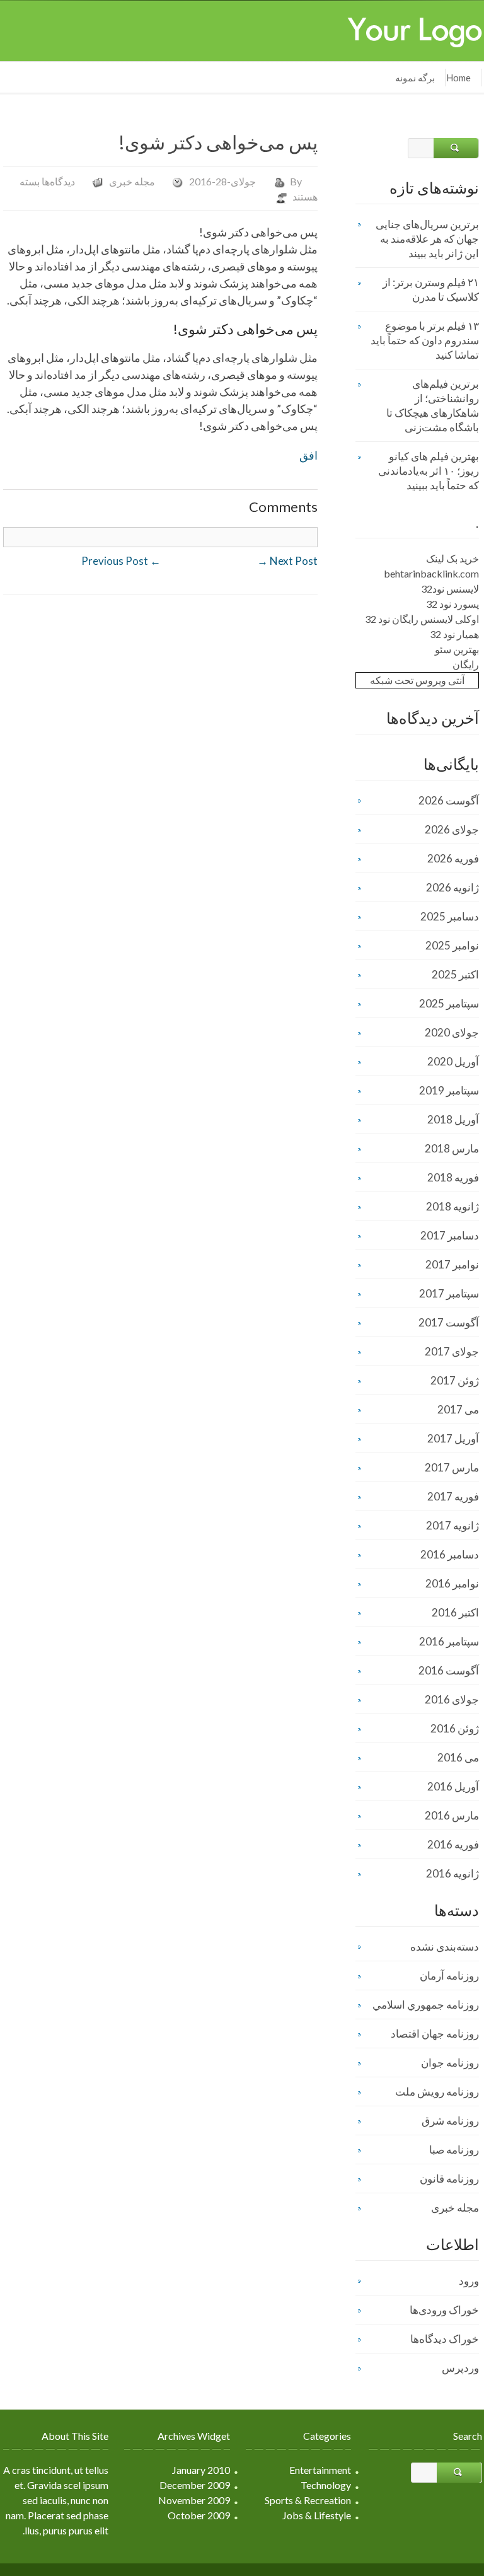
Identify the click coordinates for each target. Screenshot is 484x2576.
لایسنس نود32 (450, 589)
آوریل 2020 (453, 1061)
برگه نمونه (415, 78)
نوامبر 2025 (452, 945)
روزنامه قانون (449, 2179)
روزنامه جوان (450, 2063)
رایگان (466, 664)
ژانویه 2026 (452, 887)
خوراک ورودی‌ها (444, 2310)
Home (458, 78)
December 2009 (195, 2485)
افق (308, 455)
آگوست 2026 (449, 800)
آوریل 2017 (453, 1438)
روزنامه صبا (454, 2150)
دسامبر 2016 (450, 1554)
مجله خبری (132, 181)
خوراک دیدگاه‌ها (445, 2339)
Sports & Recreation (308, 2500)
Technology (326, 2485)
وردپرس (460, 2368)
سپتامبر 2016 (449, 1641)
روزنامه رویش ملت (437, 2092)
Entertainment (320, 2470)
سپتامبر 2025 (449, 1003)
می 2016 (458, 1757)
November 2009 (194, 2500)
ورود (469, 2281)
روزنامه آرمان (449, 1976)
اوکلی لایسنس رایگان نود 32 (422, 619)
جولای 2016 (452, 1699)
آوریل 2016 (453, 1786)
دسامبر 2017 (450, 1235)
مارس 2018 (452, 1148)
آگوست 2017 (449, 1322)
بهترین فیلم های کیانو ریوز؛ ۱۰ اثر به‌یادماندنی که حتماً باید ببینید (429, 471)
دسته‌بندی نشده (445, 1947)
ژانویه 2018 (452, 1206)
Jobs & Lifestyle (317, 2515)
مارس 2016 (452, 1815)
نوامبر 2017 (452, 1264)
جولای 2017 (452, 1351)
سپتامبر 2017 (449, 1293)
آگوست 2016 (449, 1670)
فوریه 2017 (453, 1496)
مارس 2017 (452, 1467)
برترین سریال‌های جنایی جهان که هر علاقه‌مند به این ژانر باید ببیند (427, 239)
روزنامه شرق (450, 2121)
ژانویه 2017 (452, 1525)
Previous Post (121, 561)
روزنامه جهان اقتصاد (435, 2034)
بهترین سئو (457, 649)
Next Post (287, 561)
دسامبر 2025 (450, 916)
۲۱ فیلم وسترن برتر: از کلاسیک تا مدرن (431, 289)
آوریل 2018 (453, 1119)
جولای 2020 (452, 1032)
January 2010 (201, 2470)
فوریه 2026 (453, 858)
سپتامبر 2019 (449, 1090)
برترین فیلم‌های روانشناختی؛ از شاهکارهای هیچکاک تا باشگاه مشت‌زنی (433, 405)
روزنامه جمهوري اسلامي (426, 2005)
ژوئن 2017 (455, 1380)
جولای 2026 (452, 829)
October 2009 (199, 2515)
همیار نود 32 (454, 634)
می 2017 (458, 1409)
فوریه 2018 (453, 1177)
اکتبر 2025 (455, 974)
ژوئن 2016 (455, 1728)
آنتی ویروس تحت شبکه (417, 680)
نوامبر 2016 (452, 1583)
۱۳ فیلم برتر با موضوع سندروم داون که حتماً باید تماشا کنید (425, 340)
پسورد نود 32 (452, 604)
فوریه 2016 (453, 1844)
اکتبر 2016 (455, 1612)
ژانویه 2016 (452, 1873)
